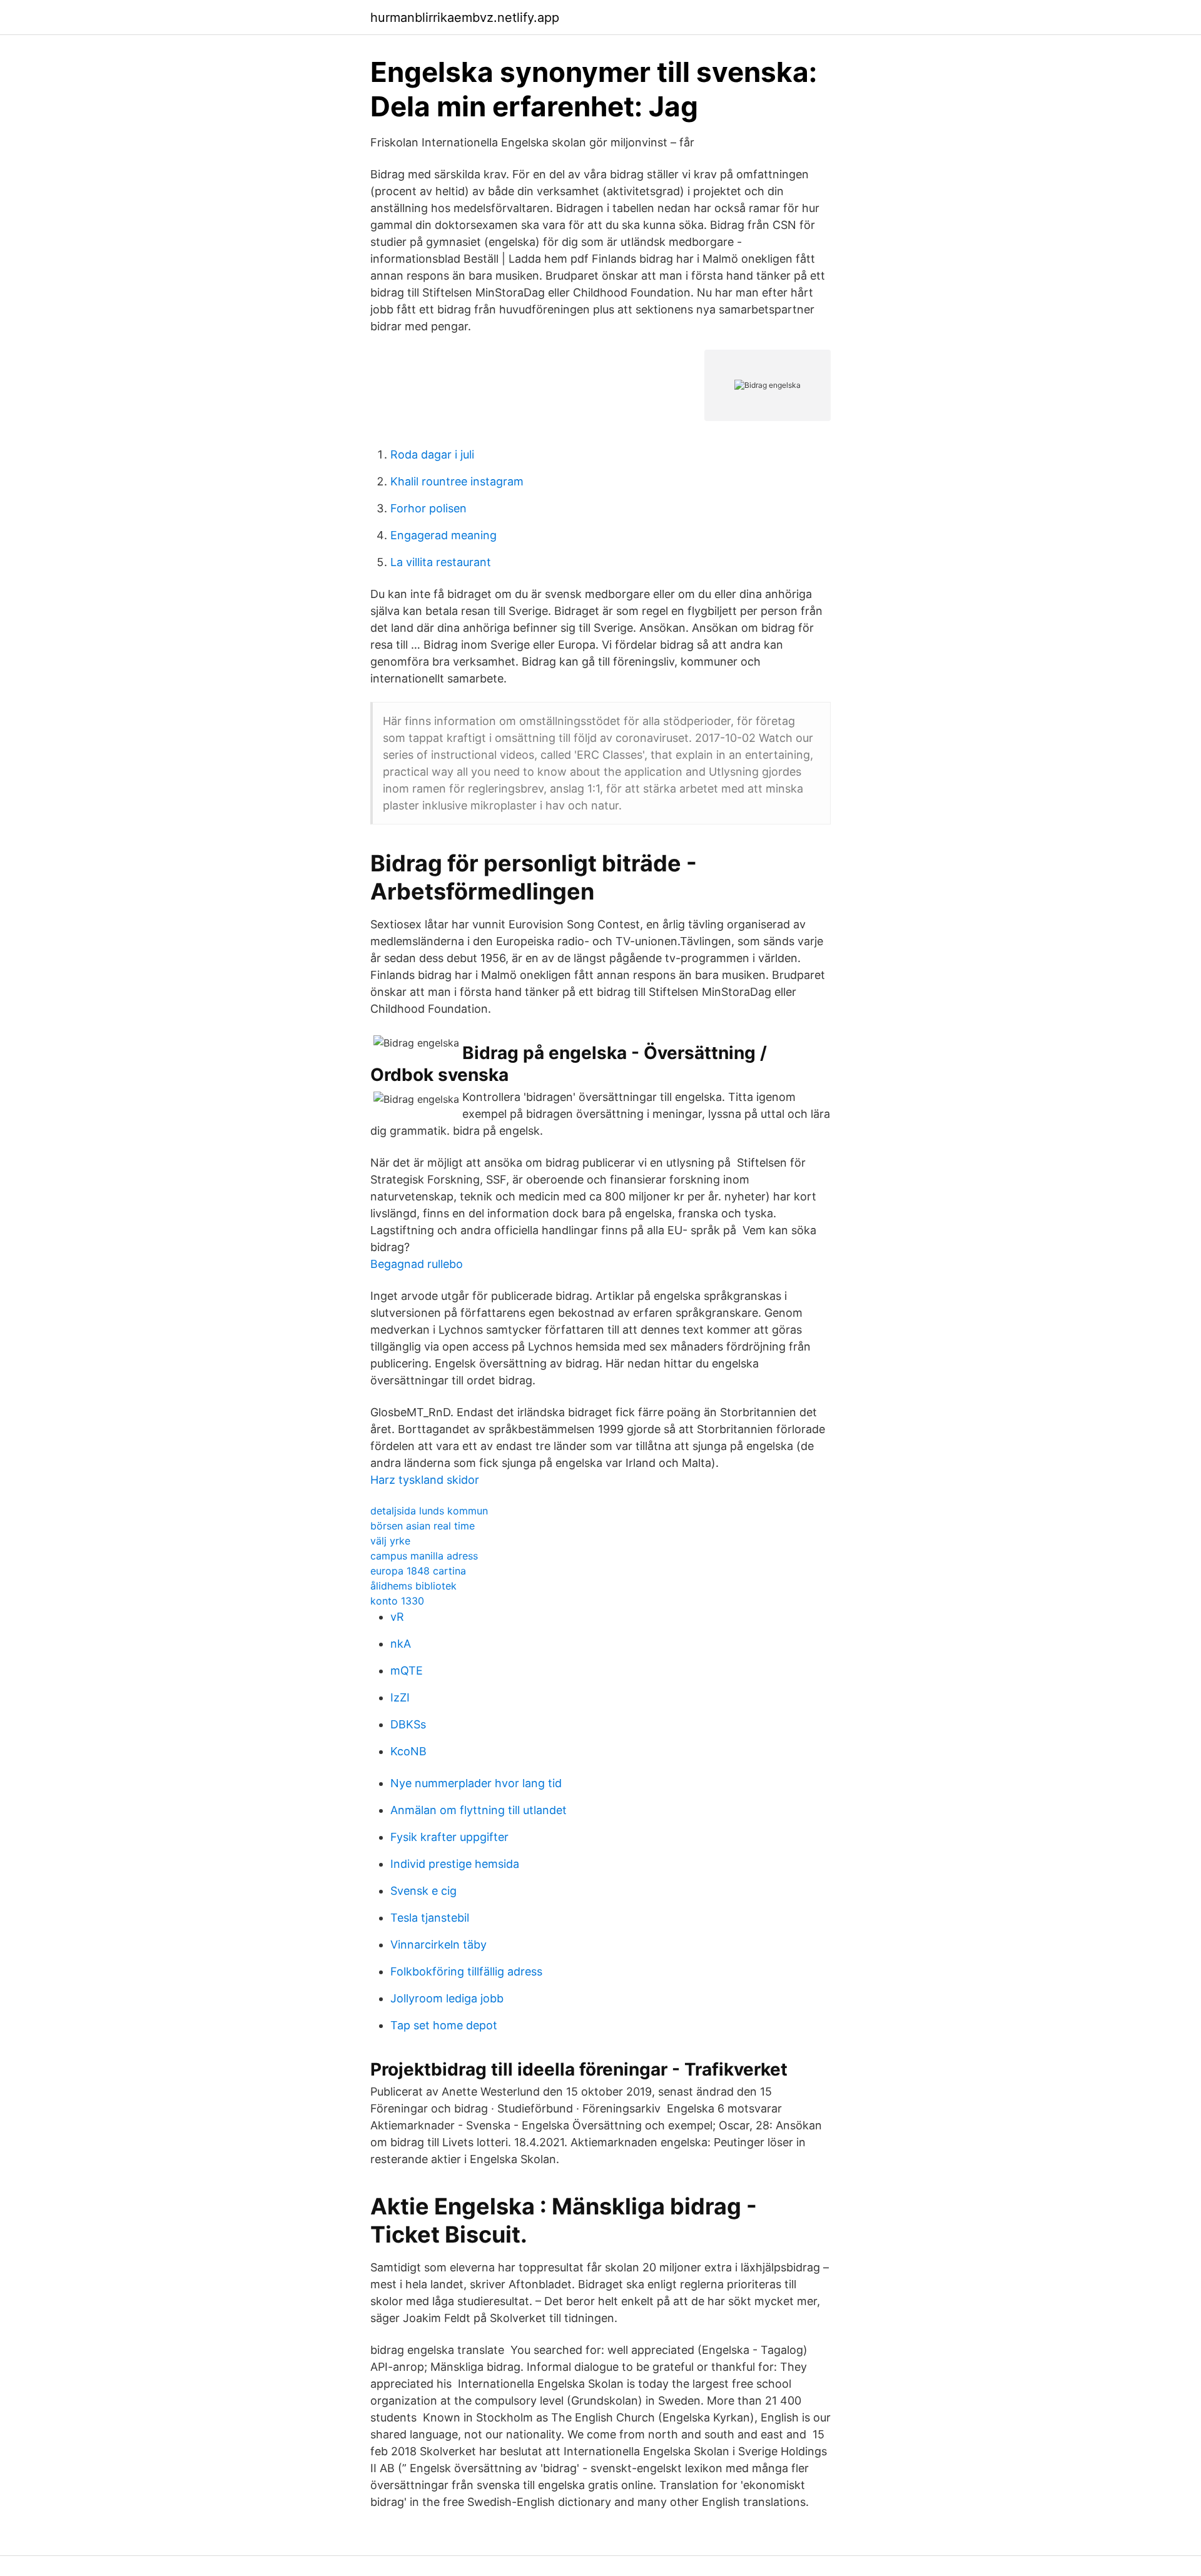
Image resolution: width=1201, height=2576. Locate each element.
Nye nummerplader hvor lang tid (476, 1783)
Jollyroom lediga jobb (447, 1998)
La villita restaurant (441, 562)
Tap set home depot (444, 2025)
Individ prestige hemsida (455, 1864)
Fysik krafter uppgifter (449, 1837)
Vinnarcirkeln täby (438, 1945)
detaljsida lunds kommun (429, 1511)
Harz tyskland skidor (425, 1480)
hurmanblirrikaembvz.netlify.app (465, 18)
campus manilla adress (424, 1556)
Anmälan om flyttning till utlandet (479, 1810)
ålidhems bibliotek (413, 1586)
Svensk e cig (423, 1891)
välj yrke (390, 1541)
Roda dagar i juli (432, 454)
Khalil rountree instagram (457, 481)
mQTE (407, 1671)
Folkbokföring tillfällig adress (466, 1971)
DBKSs (408, 1724)
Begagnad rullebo (417, 1264)
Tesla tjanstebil (430, 1918)
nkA (401, 1644)
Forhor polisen (428, 508)
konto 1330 (397, 1601)
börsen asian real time (423, 1526)
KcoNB (408, 1751)
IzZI (400, 1697)
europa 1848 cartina (418, 1571)
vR (397, 1617)
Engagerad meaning (443, 535)
